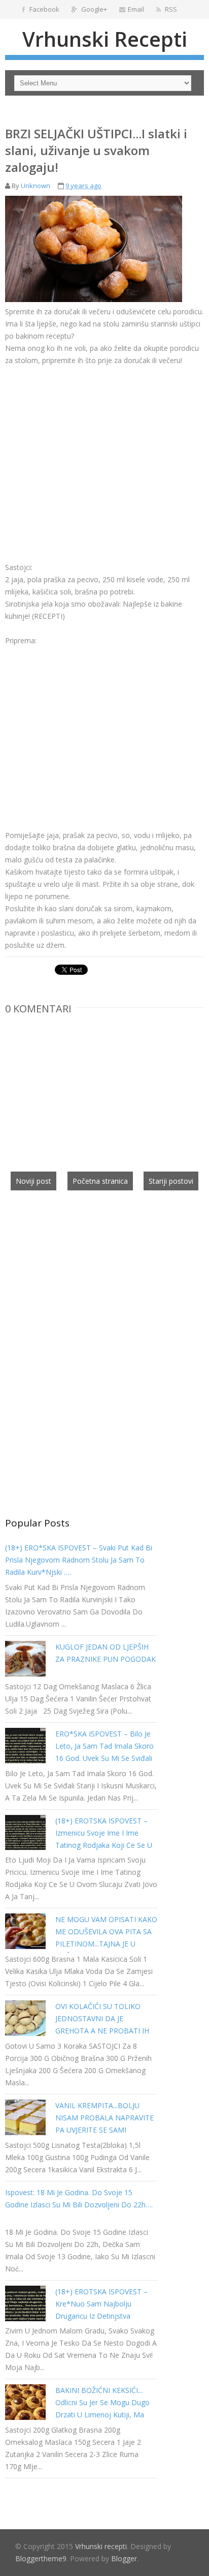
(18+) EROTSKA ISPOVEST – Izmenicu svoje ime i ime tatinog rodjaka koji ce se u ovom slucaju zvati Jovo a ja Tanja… (104, 1845)
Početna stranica (100, 1181)
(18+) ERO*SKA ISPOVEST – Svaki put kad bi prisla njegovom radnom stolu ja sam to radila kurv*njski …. (79, 1560)
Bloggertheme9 (41, 2558)
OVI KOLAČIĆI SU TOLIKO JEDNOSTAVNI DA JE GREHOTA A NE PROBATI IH (102, 2018)
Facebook (44, 9)
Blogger (124, 2558)
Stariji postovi (171, 1181)
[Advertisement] (90, 450)
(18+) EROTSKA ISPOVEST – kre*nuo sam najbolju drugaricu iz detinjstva (101, 2304)
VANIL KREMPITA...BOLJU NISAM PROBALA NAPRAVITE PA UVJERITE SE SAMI (104, 2118)
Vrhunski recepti (105, 39)
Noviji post (33, 1181)
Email (136, 9)
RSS (170, 9)
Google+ (93, 9)
